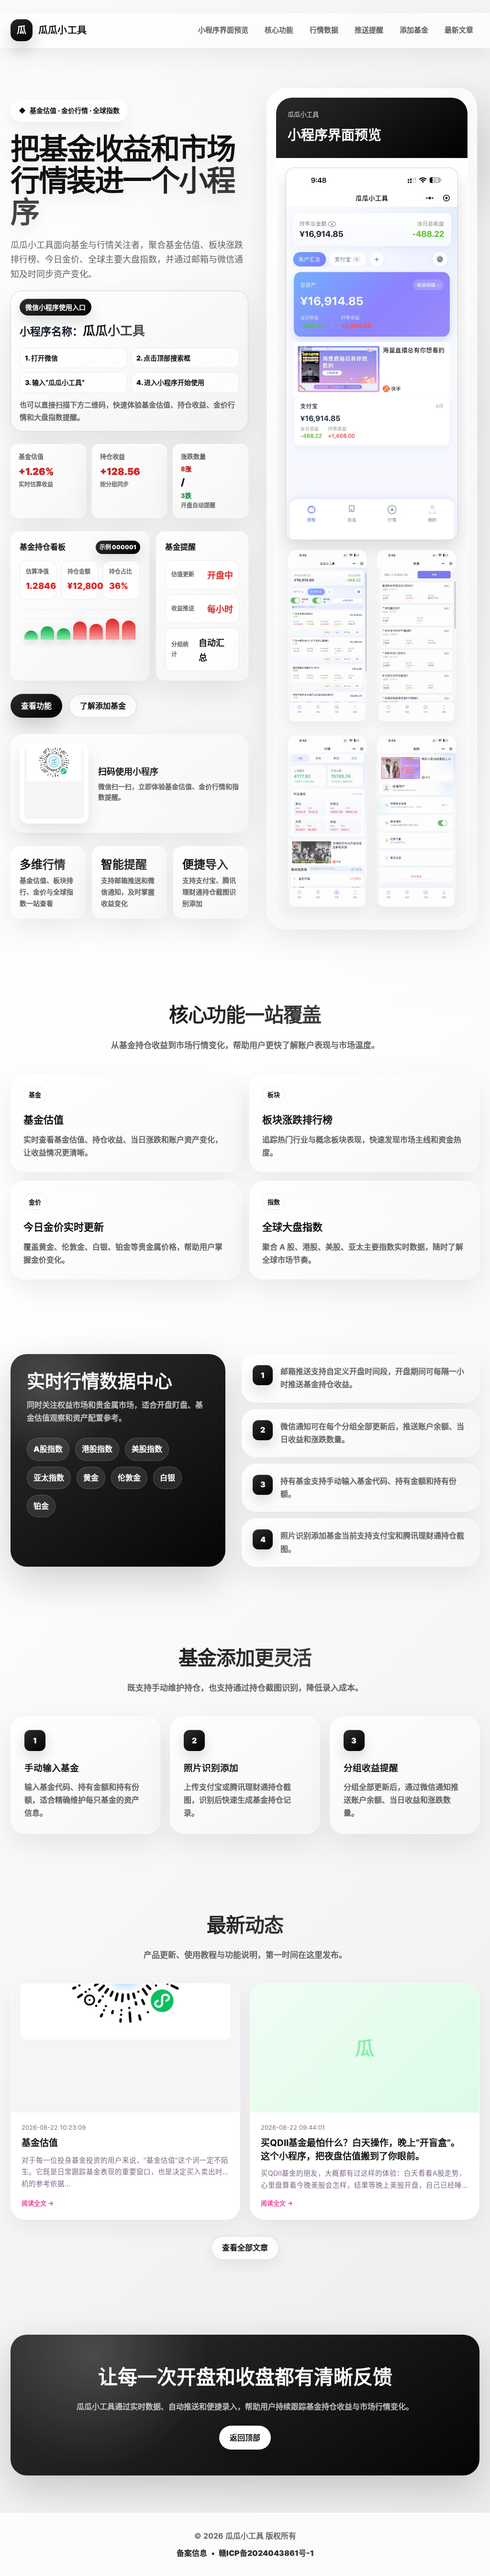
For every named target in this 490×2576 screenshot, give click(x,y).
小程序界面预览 (223, 30)
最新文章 (459, 30)
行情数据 (324, 30)
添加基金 (414, 30)
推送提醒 (369, 30)
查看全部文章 (245, 2248)
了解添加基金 (103, 706)
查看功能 (36, 706)
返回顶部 (245, 2438)
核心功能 (279, 30)
